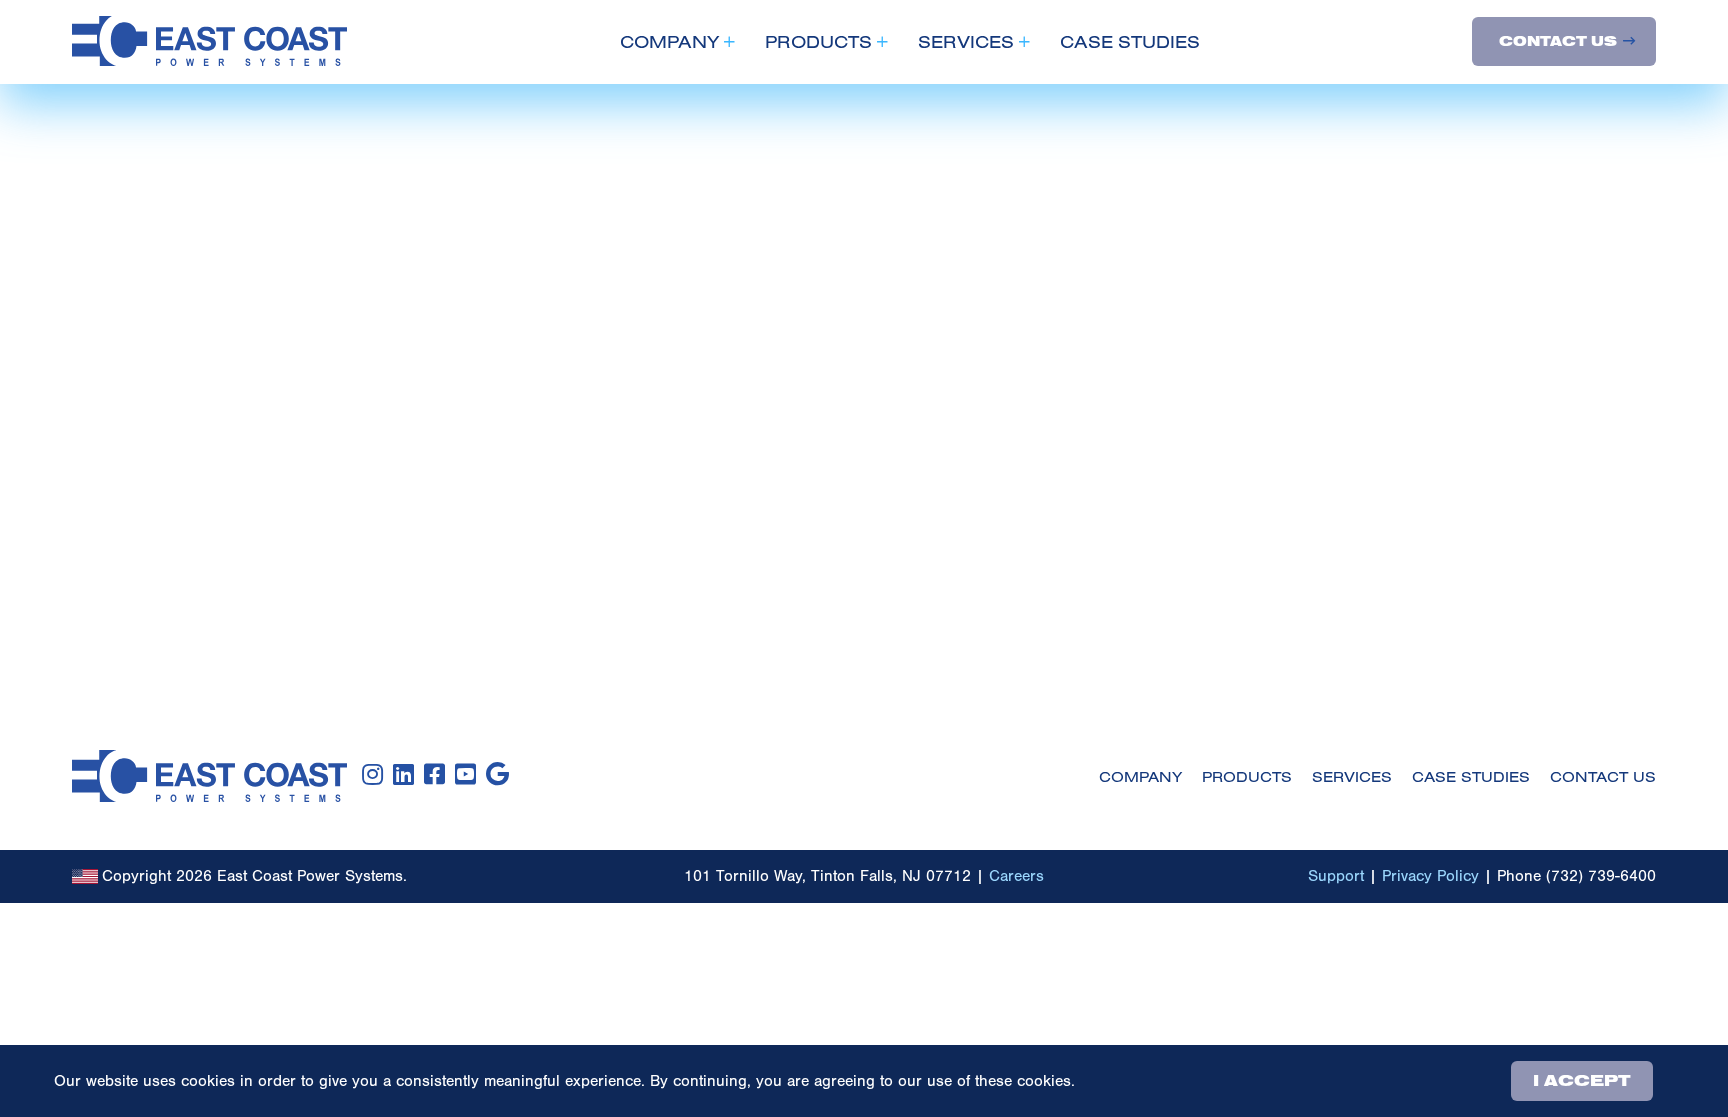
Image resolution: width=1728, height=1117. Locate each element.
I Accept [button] (1582, 1081)
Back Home (155, 431)
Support (1336, 876)
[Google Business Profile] (497, 775)
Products (818, 41)
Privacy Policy (1430, 876)
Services (966, 41)
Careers (1016, 876)
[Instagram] (372, 775)
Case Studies (1130, 41)
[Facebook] (434, 775)
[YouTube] (465, 775)
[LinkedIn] (403, 775)
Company (669, 41)
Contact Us (1558, 41)
